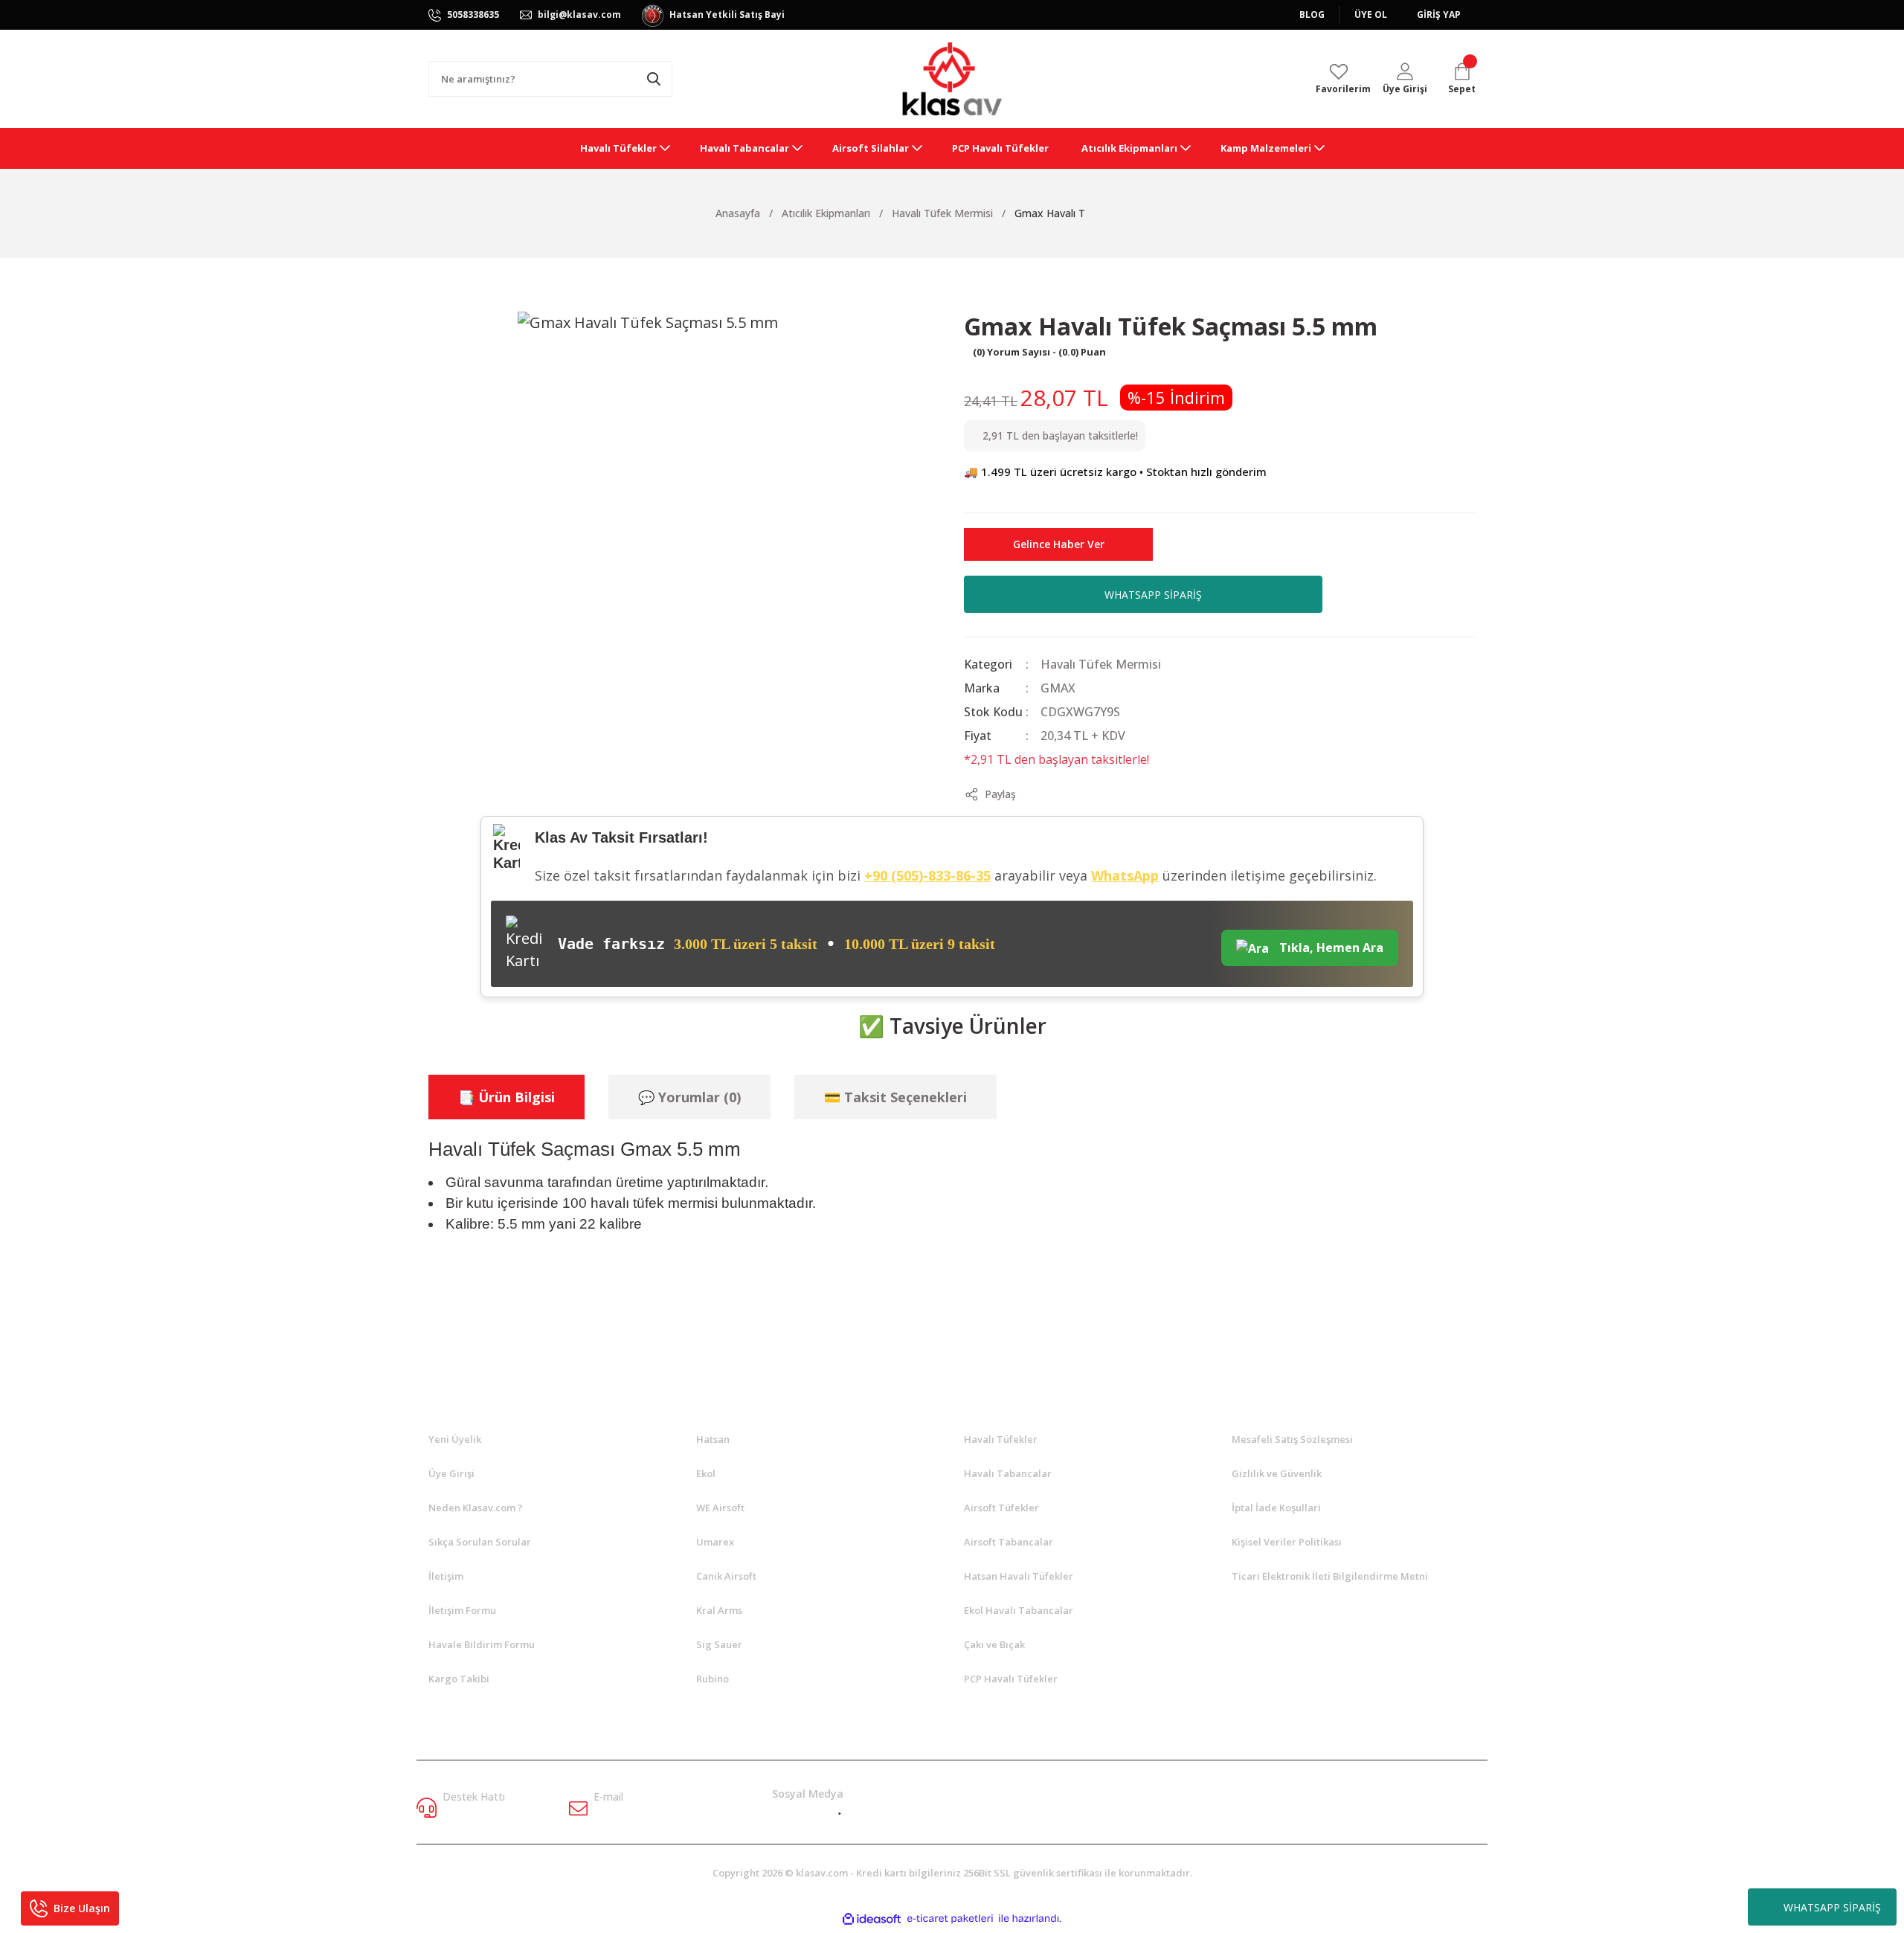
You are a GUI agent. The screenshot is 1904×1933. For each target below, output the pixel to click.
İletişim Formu (462, 1610)
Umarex (715, 1542)
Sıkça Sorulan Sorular (480, 1542)
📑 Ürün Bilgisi (506, 1097)
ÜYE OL (1371, 15)
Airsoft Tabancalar (1009, 1542)
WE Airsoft (720, 1508)
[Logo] (952, 79)
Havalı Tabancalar (1008, 1473)
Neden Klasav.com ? (476, 1508)
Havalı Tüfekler (1001, 1439)
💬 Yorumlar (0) (689, 1097)
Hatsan (713, 1439)
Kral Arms (719, 1610)
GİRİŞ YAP (1439, 15)
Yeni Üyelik (455, 1439)
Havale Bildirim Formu (482, 1644)
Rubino (713, 1679)
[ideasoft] (872, 1918)
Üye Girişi (451, 1473)
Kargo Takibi (459, 1679)
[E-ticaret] (950, 1918)
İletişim (446, 1576)
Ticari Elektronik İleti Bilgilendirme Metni (1330, 1576)
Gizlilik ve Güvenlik (1277, 1473)
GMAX (1058, 688)
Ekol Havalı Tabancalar (1019, 1610)
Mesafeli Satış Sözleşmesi (1292, 1439)
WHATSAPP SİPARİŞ (1832, 1907)
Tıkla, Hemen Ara (1330, 948)
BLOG (1312, 15)
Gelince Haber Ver (1059, 544)
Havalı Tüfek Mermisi (1101, 664)
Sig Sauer (719, 1644)
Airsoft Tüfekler (1001, 1508)
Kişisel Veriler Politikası (1287, 1542)
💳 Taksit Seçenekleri (895, 1097)
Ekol (706, 1473)
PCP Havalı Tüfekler (1011, 1679)
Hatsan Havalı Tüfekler (1019, 1576)
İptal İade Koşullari (1276, 1508)
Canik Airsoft (726, 1576)
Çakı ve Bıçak (994, 1644)
